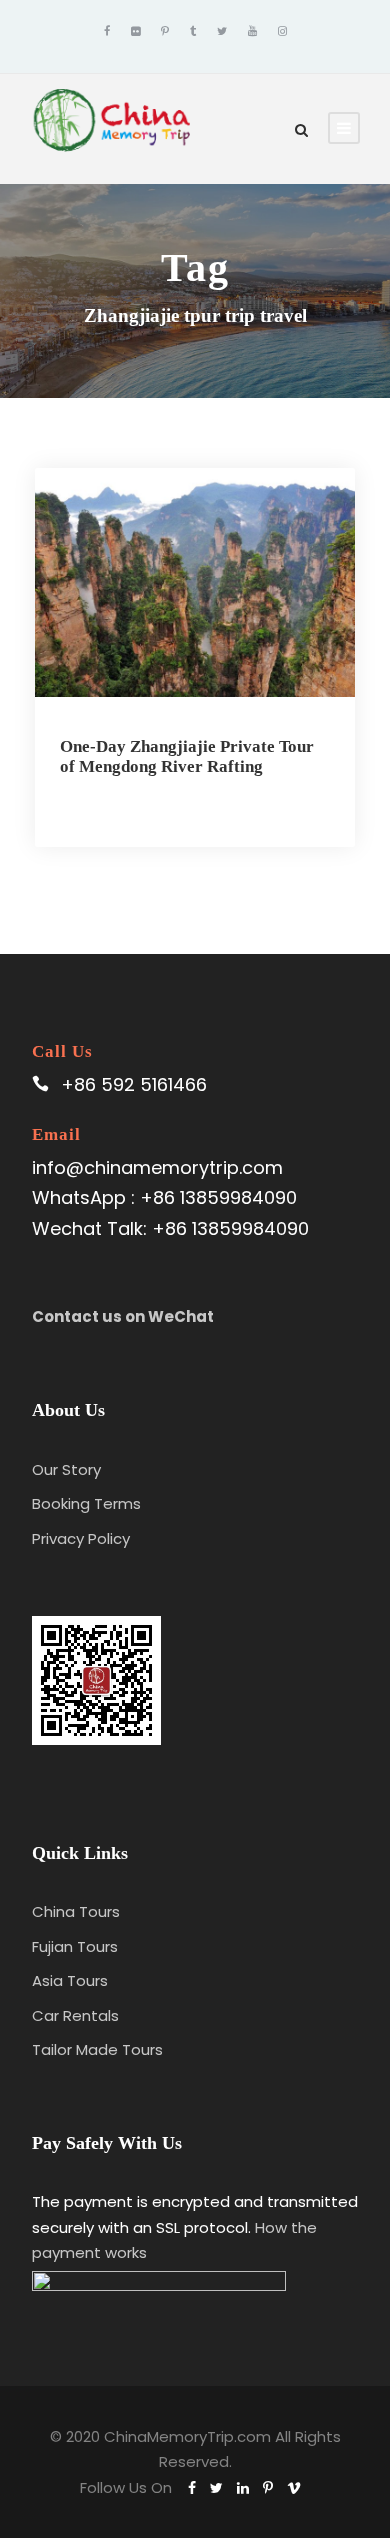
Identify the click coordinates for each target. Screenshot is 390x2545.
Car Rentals (75, 2015)
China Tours (76, 1911)
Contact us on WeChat (123, 1316)
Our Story (66, 1469)
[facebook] (107, 31)
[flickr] (135, 31)
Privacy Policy (81, 1538)
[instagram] (282, 31)
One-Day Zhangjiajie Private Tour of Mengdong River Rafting (187, 756)
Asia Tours (70, 1980)
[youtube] (252, 31)
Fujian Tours (75, 1946)
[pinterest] (165, 31)
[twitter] (222, 31)
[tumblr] (193, 31)
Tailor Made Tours (97, 2049)
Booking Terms (86, 1503)
